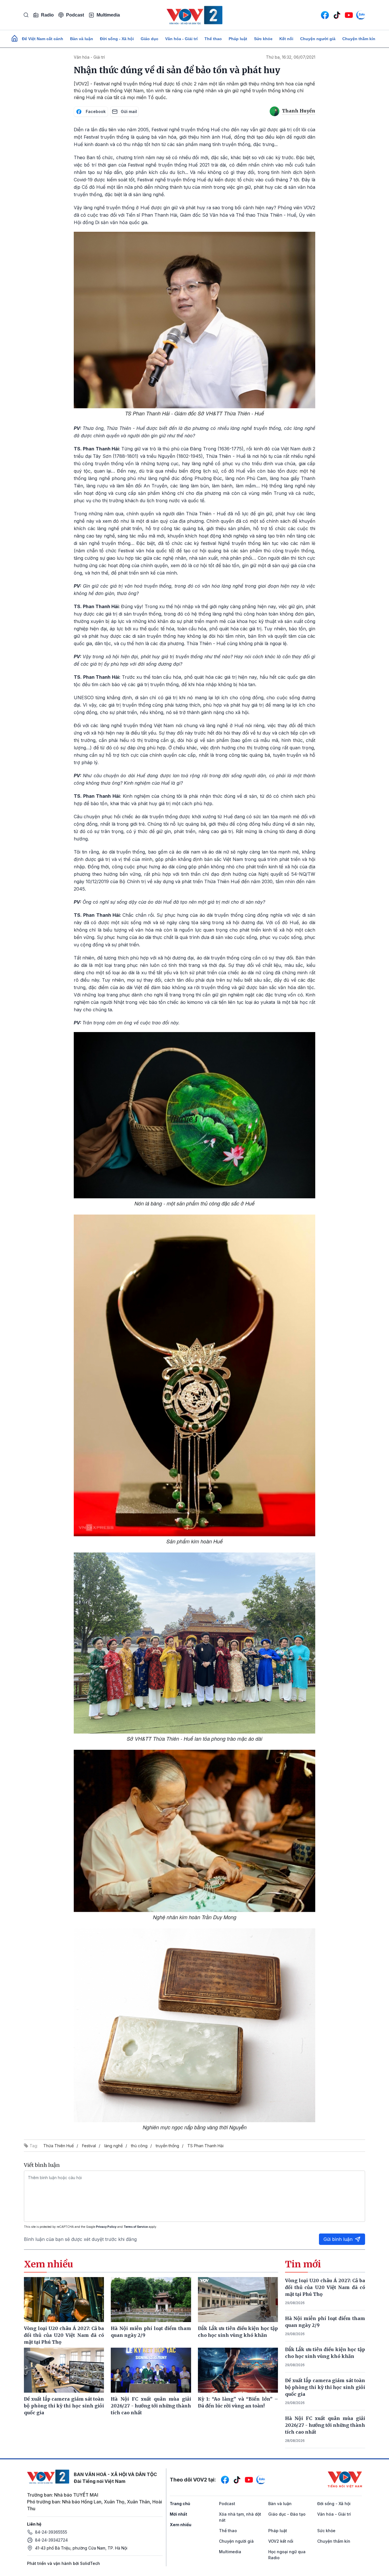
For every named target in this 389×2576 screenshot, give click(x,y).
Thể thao (213, 39)
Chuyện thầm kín (359, 39)
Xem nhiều (181, 2525)
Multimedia (108, 15)
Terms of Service (136, 2227)
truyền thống (167, 2146)
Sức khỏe (263, 39)
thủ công (139, 2146)
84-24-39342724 (51, 2540)
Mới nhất (178, 2514)
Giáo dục (150, 39)
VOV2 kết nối (281, 2541)
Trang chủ (180, 2504)
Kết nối (286, 39)
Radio (47, 15)
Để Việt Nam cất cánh (43, 39)
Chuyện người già (318, 39)
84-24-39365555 (51, 2532)
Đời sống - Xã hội (117, 39)
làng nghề (113, 2146)
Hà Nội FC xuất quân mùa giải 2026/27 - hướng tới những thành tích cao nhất (325, 2425)
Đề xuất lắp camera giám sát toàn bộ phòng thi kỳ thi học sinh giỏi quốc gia (325, 2387)
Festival (89, 2146)
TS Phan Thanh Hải (205, 2146)
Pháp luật (238, 39)
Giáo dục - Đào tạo (287, 2514)
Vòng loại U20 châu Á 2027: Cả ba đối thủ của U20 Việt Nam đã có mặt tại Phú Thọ (325, 2287)
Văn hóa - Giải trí (181, 39)
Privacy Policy (106, 2227)
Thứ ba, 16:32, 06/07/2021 (291, 57)
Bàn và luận (82, 39)
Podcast (75, 15)
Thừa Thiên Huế (59, 2146)
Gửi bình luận (338, 2239)
